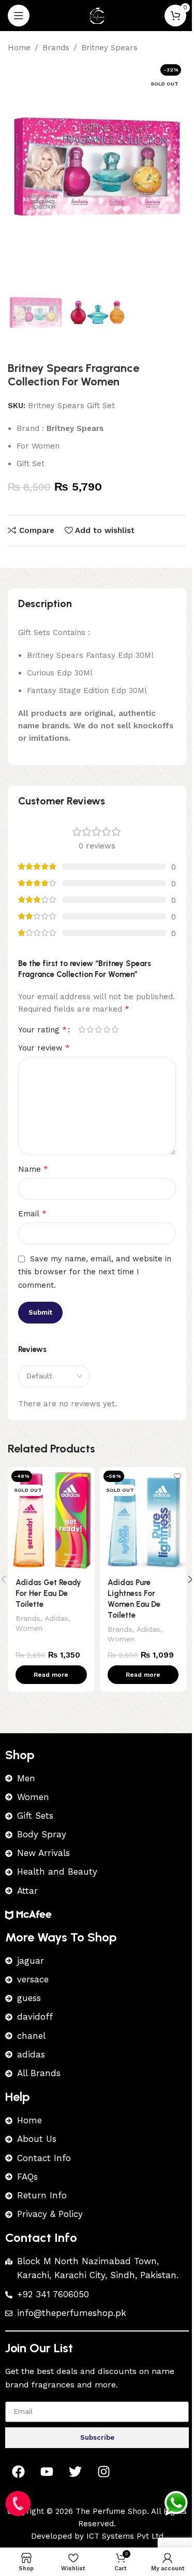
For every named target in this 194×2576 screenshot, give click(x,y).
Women (29, 1628)
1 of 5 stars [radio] (82, 1030)
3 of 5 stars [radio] (98, 1030)
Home (19, 48)
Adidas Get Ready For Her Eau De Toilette (48, 1593)
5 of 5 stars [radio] (115, 1030)
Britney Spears (109, 48)
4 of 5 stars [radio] (107, 1030)
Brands (56, 48)
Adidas (56, 1618)
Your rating (42, 1030)
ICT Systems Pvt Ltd (125, 2536)
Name (33, 1169)
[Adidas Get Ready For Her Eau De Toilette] (51, 1519)
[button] (18, 166)
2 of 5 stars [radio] (90, 1030)
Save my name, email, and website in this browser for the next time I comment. (95, 1272)
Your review (44, 1048)
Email (32, 1213)
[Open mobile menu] (19, 16)
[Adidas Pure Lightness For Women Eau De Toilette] (143, 1519)
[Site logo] (97, 15)
